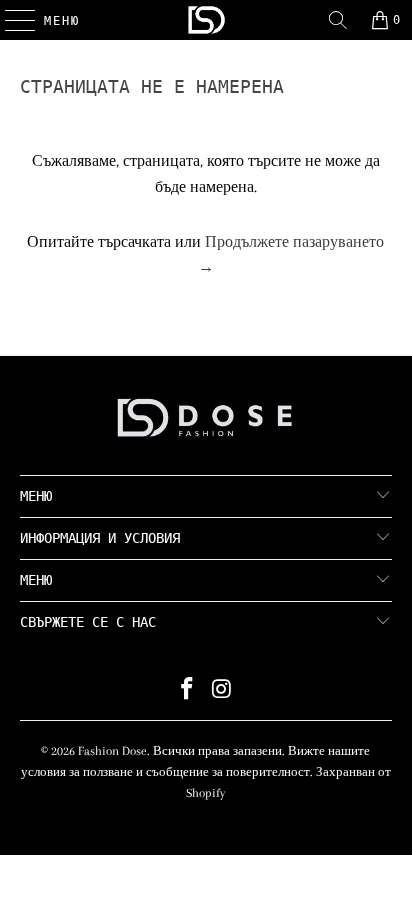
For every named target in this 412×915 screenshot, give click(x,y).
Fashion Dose (112, 751)
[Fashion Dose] (206, 20)
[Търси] (338, 20)
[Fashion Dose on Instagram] (222, 691)
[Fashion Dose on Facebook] (188, 691)
